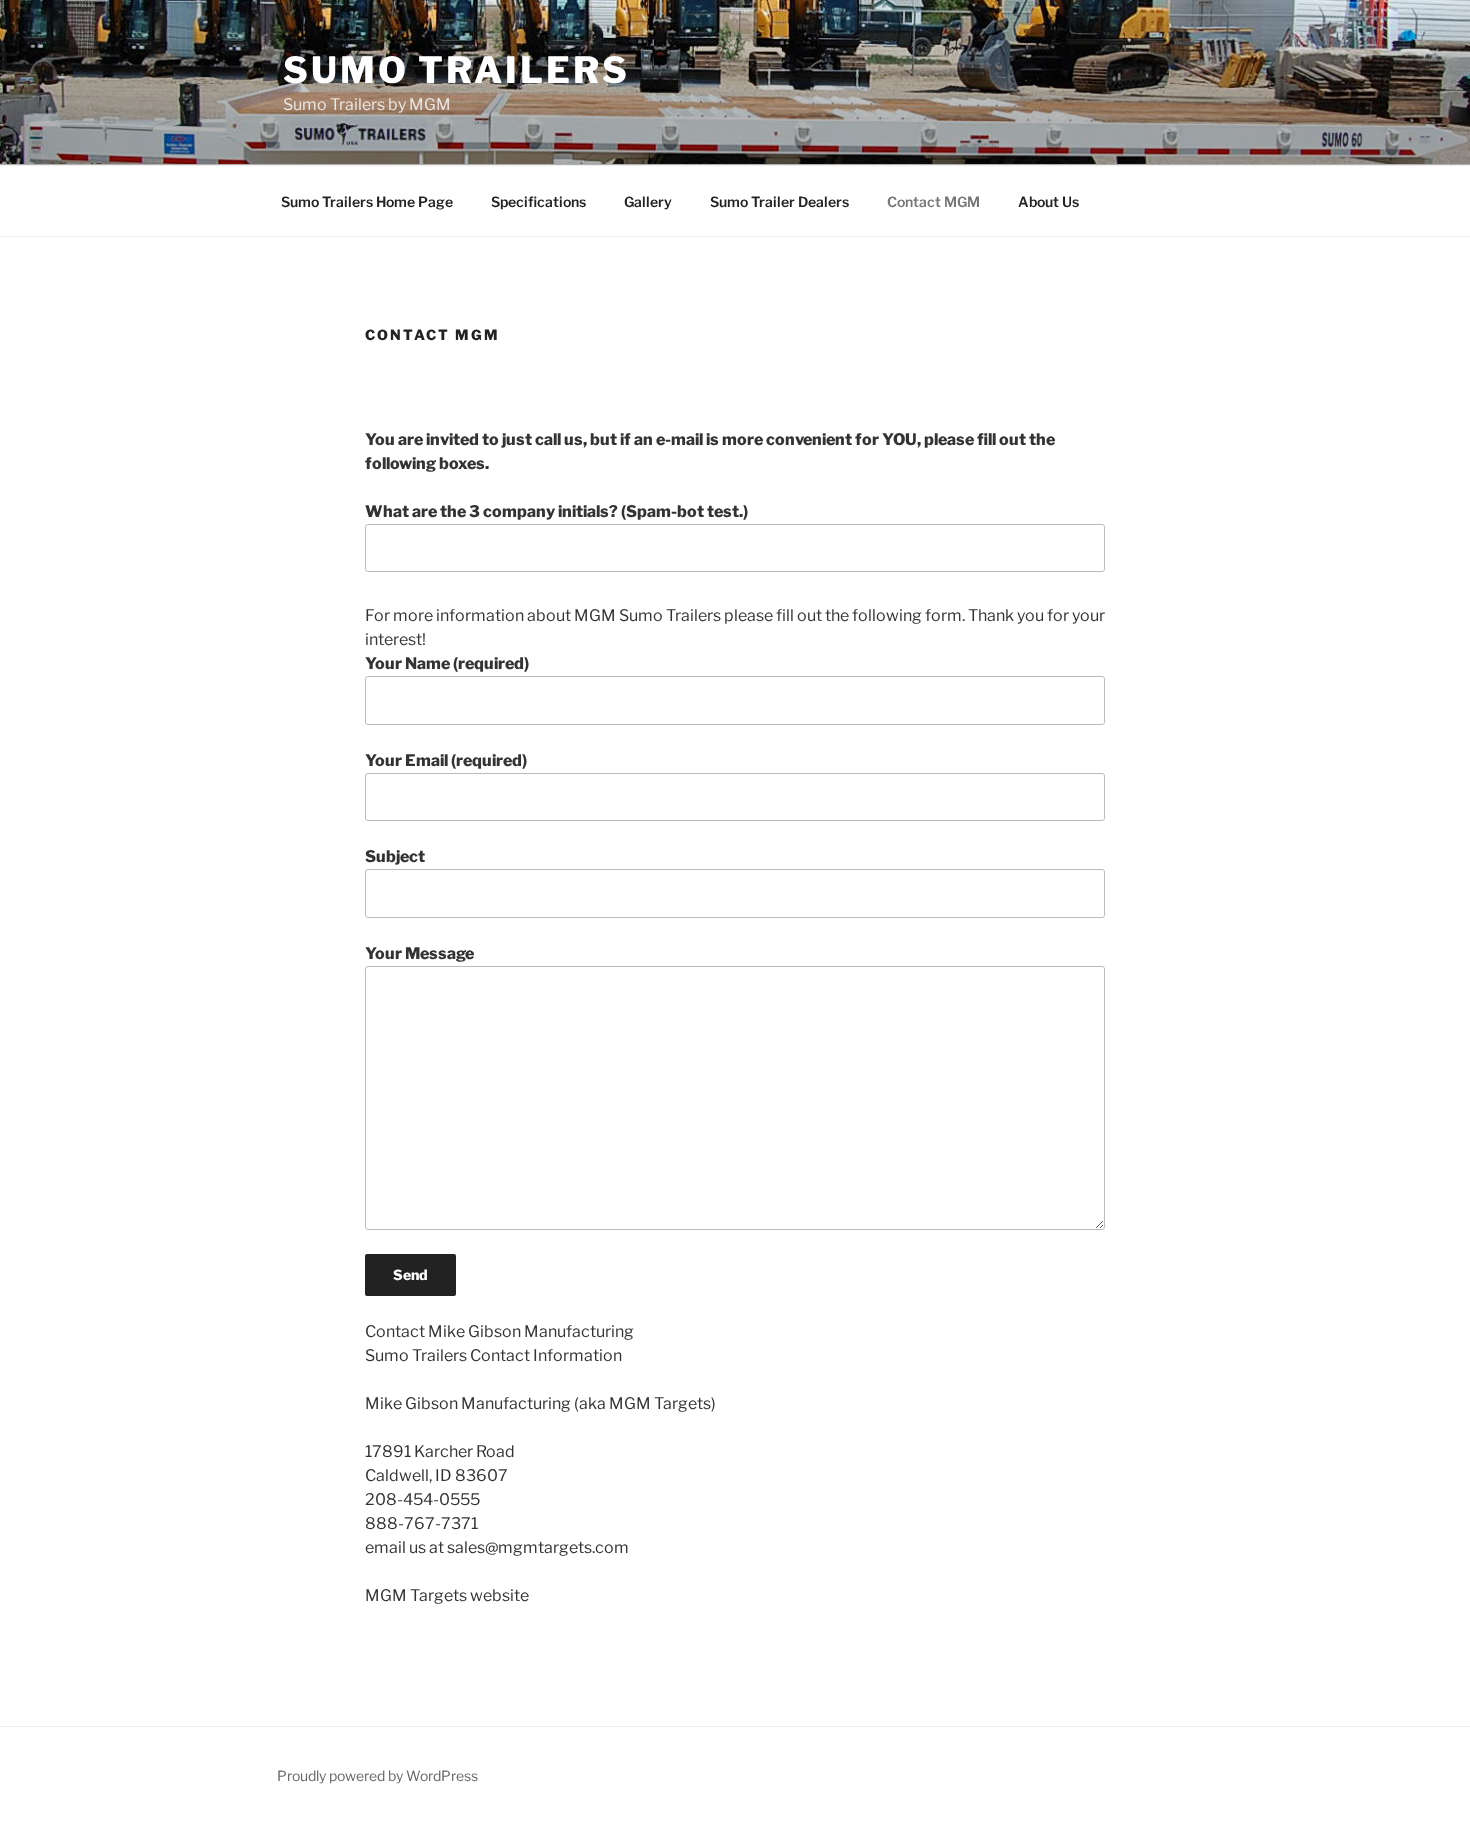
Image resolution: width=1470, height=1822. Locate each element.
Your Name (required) (447, 663)
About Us (1048, 201)
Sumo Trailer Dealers (779, 201)
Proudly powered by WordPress (377, 1775)
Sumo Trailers (456, 70)
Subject (395, 856)
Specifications (538, 201)
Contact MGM (933, 201)
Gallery (648, 201)
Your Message (419, 953)
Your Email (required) (446, 760)
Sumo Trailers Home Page (367, 201)
